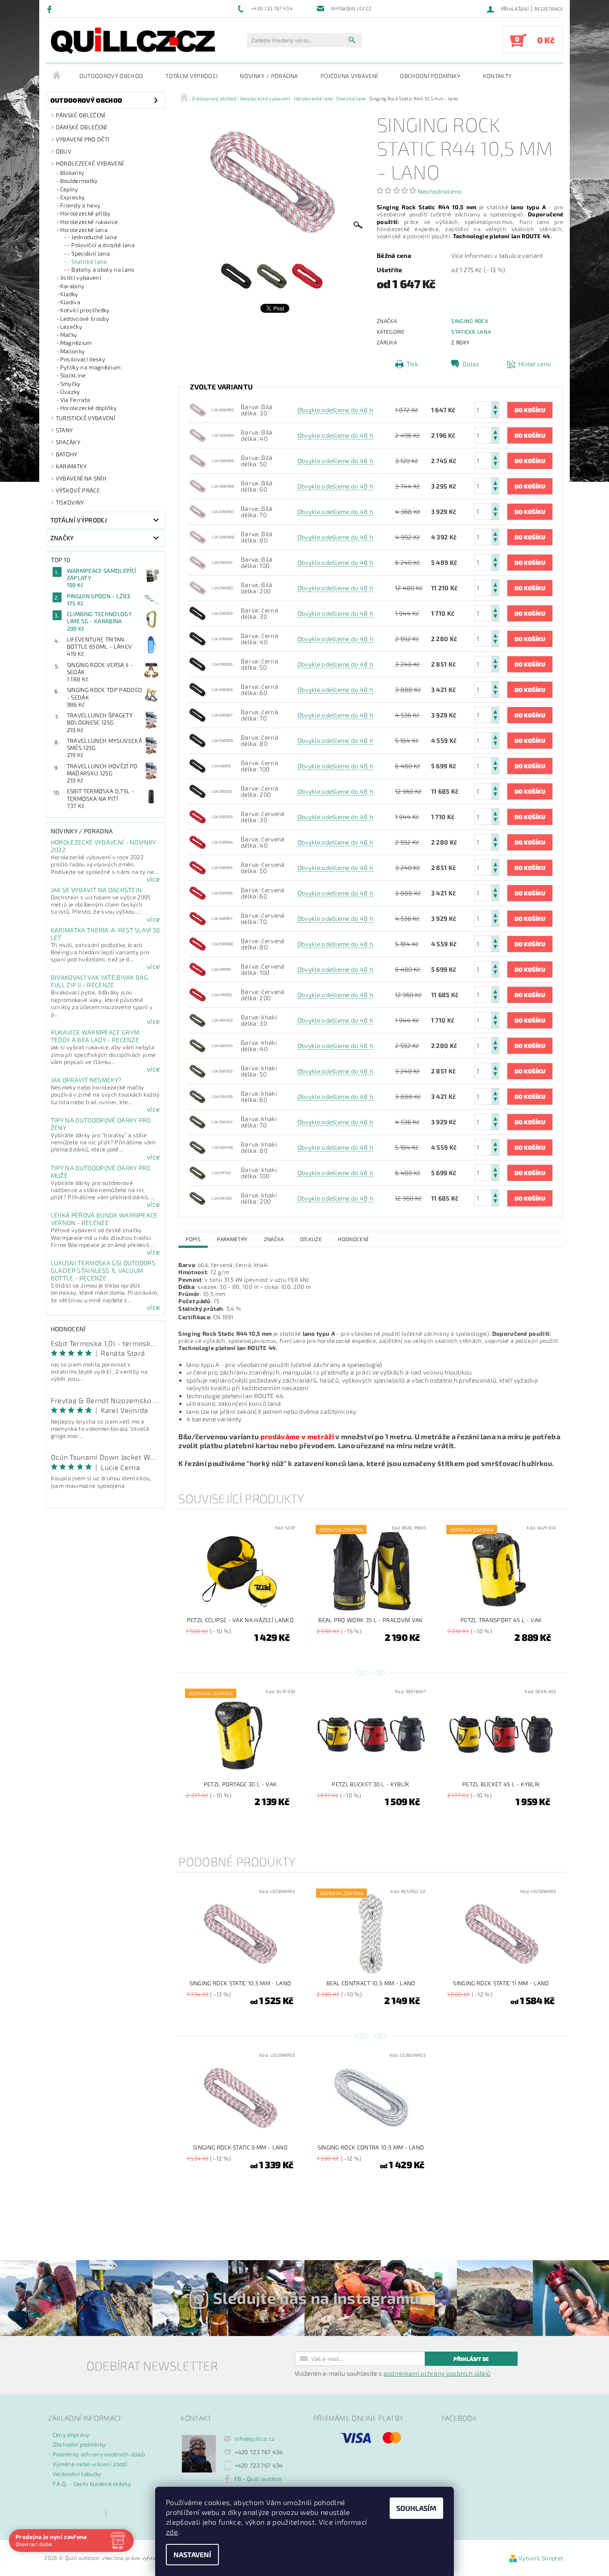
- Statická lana (87, 261)
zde (172, 2532)
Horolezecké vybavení (90, 163)
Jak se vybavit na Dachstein (97, 890)
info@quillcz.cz (255, 2439)
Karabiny (72, 286)
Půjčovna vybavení (349, 76)
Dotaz (471, 364)
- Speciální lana (88, 253)
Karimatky (71, 466)
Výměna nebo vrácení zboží (90, 2464)
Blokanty (72, 173)
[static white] (198, 409)
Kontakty (497, 76)
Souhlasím (416, 2508)
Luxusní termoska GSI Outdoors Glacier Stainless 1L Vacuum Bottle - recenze (103, 1270)
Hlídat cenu (535, 364)
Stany (64, 430)
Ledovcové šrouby (85, 319)
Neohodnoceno (440, 191)
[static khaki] (198, 1019)
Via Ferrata (75, 400)
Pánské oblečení (81, 115)
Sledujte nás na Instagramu (316, 2298)
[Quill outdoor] (133, 41)
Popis (193, 1239)
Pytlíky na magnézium (90, 367)
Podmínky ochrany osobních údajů (99, 2454)
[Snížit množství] (495, 414)
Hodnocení (353, 1239)
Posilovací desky (83, 359)
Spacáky (68, 442)
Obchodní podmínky (430, 76)
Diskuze (311, 1239)
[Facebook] (51, 9)
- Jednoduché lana (92, 237)
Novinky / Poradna (269, 76)
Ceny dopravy (71, 2435)
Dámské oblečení (81, 127)
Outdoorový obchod (111, 76)
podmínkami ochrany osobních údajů (437, 2373)
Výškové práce (78, 490)
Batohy (67, 454)
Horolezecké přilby (86, 213)
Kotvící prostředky (85, 310)
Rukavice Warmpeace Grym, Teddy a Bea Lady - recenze (96, 1036)
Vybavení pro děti (82, 139)
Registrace (549, 9)
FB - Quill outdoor (259, 2479)
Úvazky (70, 392)
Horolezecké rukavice (89, 222)
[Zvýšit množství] (495, 406)
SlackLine (73, 375)
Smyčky (70, 384)
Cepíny (69, 189)
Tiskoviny (70, 502)
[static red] (198, 816)
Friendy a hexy (80, 205)
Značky (62, 538)
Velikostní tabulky (77, 2474)
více (153, 879)
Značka (274, 1239)
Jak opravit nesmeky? (86, 1080)
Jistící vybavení (81, 277)
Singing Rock (470, 321)
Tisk (412, 364)
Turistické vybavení (85, 418)
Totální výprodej (191, 76)
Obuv (64, 151)
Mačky (69, 335)
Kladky (69, 294)
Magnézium (76, 343)
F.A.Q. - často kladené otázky (92, 2484)
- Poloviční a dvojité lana (101, 245)
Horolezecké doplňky (88, 408)
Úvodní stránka (57, 76)
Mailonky (73, 351)
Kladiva (70, 302)
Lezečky (71, 327)
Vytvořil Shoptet (541, 2558)
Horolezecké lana (84, 230)
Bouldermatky (79, 181)
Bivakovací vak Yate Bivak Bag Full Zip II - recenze (99, 981)
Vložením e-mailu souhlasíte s (393, 2373)
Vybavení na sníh (81, 478)
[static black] (198, 612)
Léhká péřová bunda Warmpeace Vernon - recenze (104, 1219)
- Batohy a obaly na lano (101, 269)
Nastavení (192, 2554)
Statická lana (471, 331)
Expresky (73, 197)
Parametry (232, 1239)
